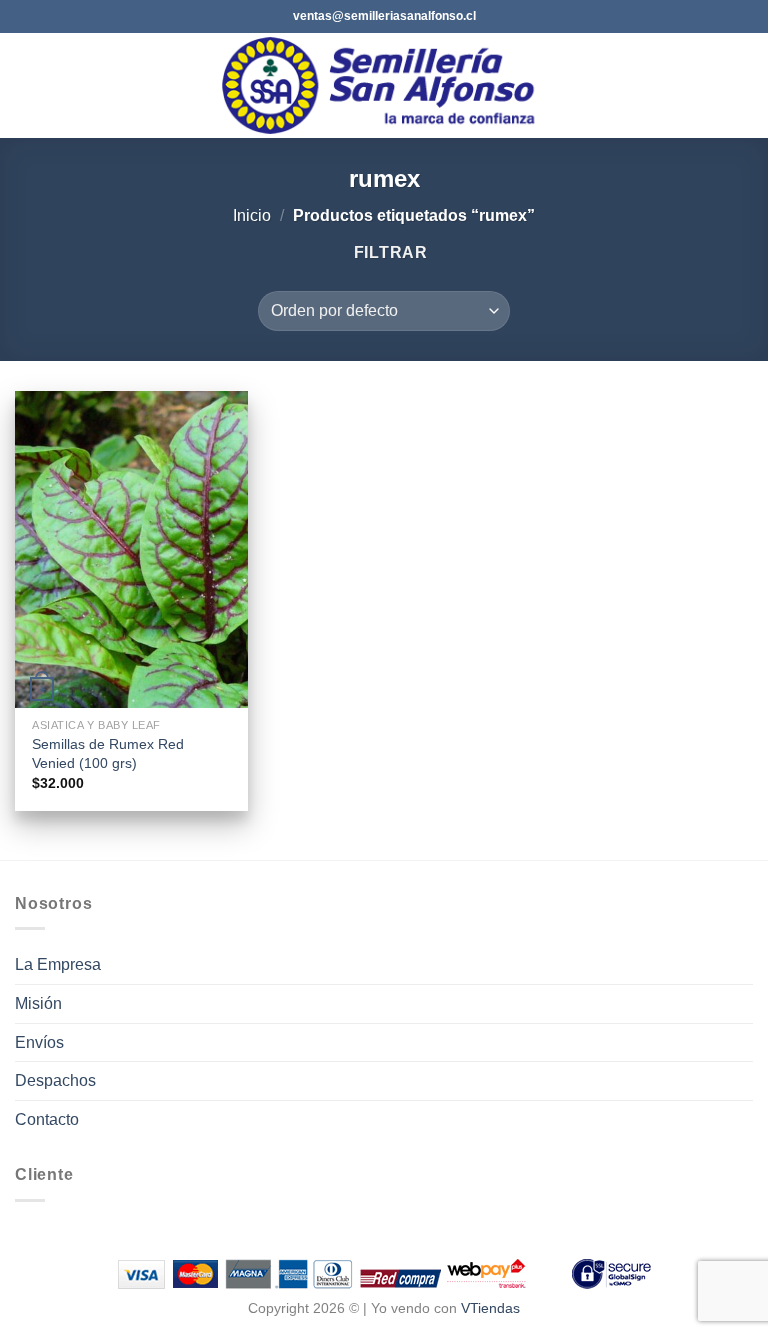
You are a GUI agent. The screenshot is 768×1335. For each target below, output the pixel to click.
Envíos (39, 1042)
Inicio (252, 215)
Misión (38, 1003)
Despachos (55, 1080)
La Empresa (58, 964)
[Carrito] (743, 86)
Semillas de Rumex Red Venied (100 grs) (108, 753)
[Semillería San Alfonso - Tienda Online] (384, 85)
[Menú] (27, 85)
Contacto (47, 1119)
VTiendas (490, 1308)
